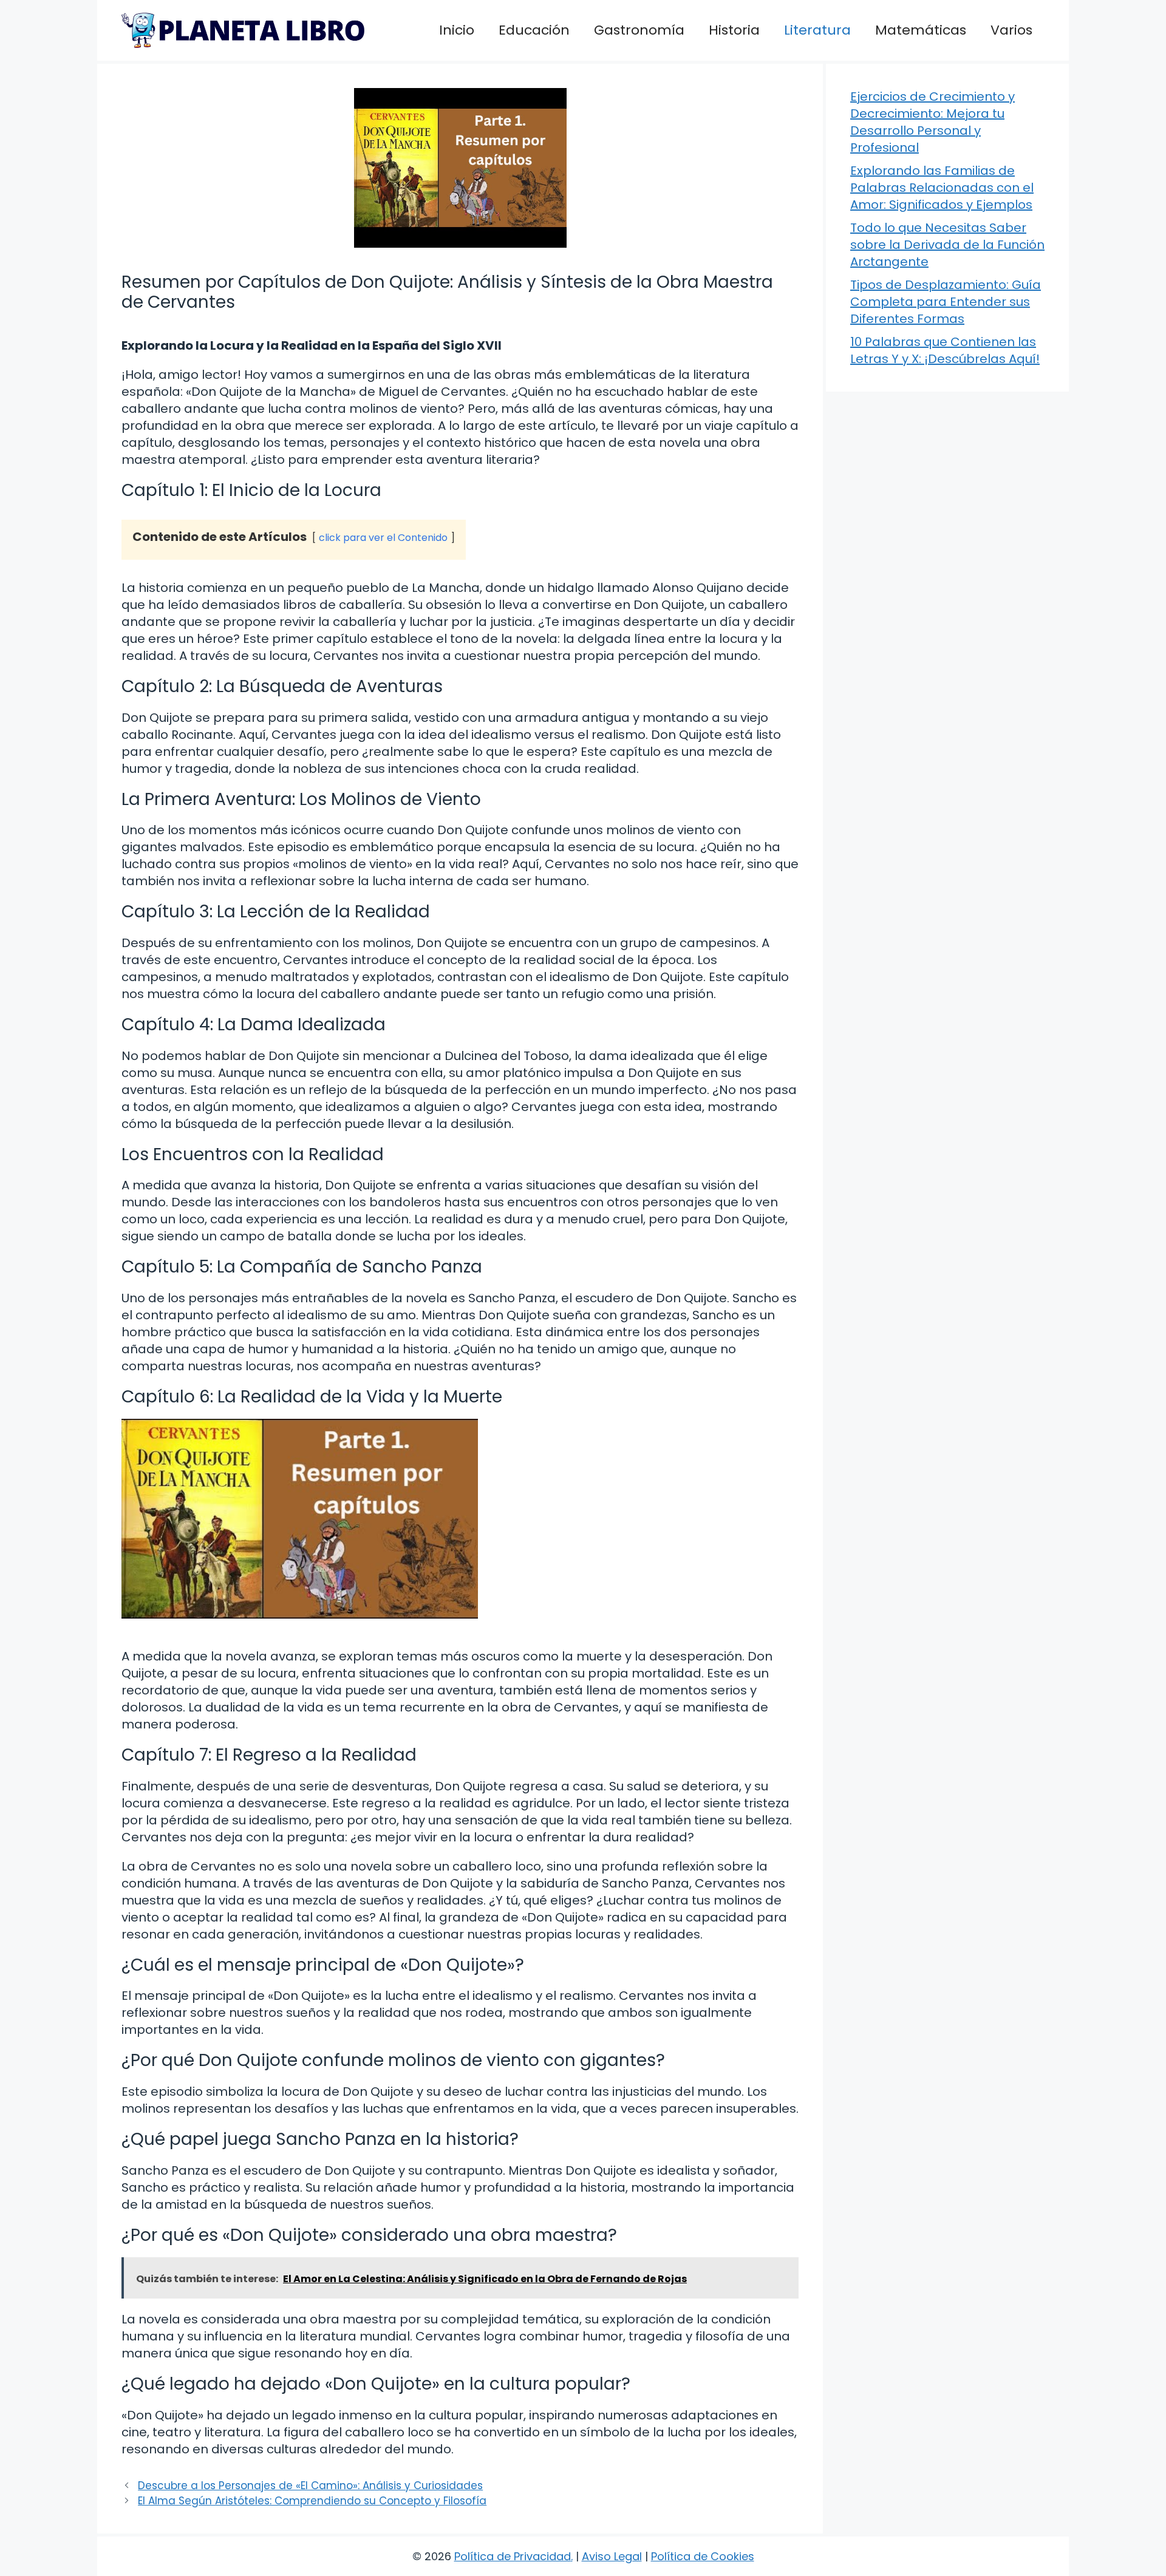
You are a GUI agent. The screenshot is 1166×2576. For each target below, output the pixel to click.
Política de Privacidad (513, 2556)
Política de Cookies (703, 2556)
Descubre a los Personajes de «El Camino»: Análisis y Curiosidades (310, 2486)
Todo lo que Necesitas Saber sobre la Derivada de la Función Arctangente (947, 245)
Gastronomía (639, 30)
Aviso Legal (612, 2556)
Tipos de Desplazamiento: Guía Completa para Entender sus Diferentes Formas (946, 302)
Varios (1011, 30)
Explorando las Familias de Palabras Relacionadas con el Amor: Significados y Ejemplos (942, 188)
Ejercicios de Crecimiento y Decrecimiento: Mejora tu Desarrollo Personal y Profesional (932, 122)
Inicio (457, 30)
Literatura (817, 30)
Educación (534, 30)
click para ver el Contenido (383, 538)
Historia (734, 30)
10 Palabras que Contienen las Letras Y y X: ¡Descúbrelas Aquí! (945, 350)
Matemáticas (921, 30)
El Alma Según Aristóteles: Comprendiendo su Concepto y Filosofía (312, 2501)
